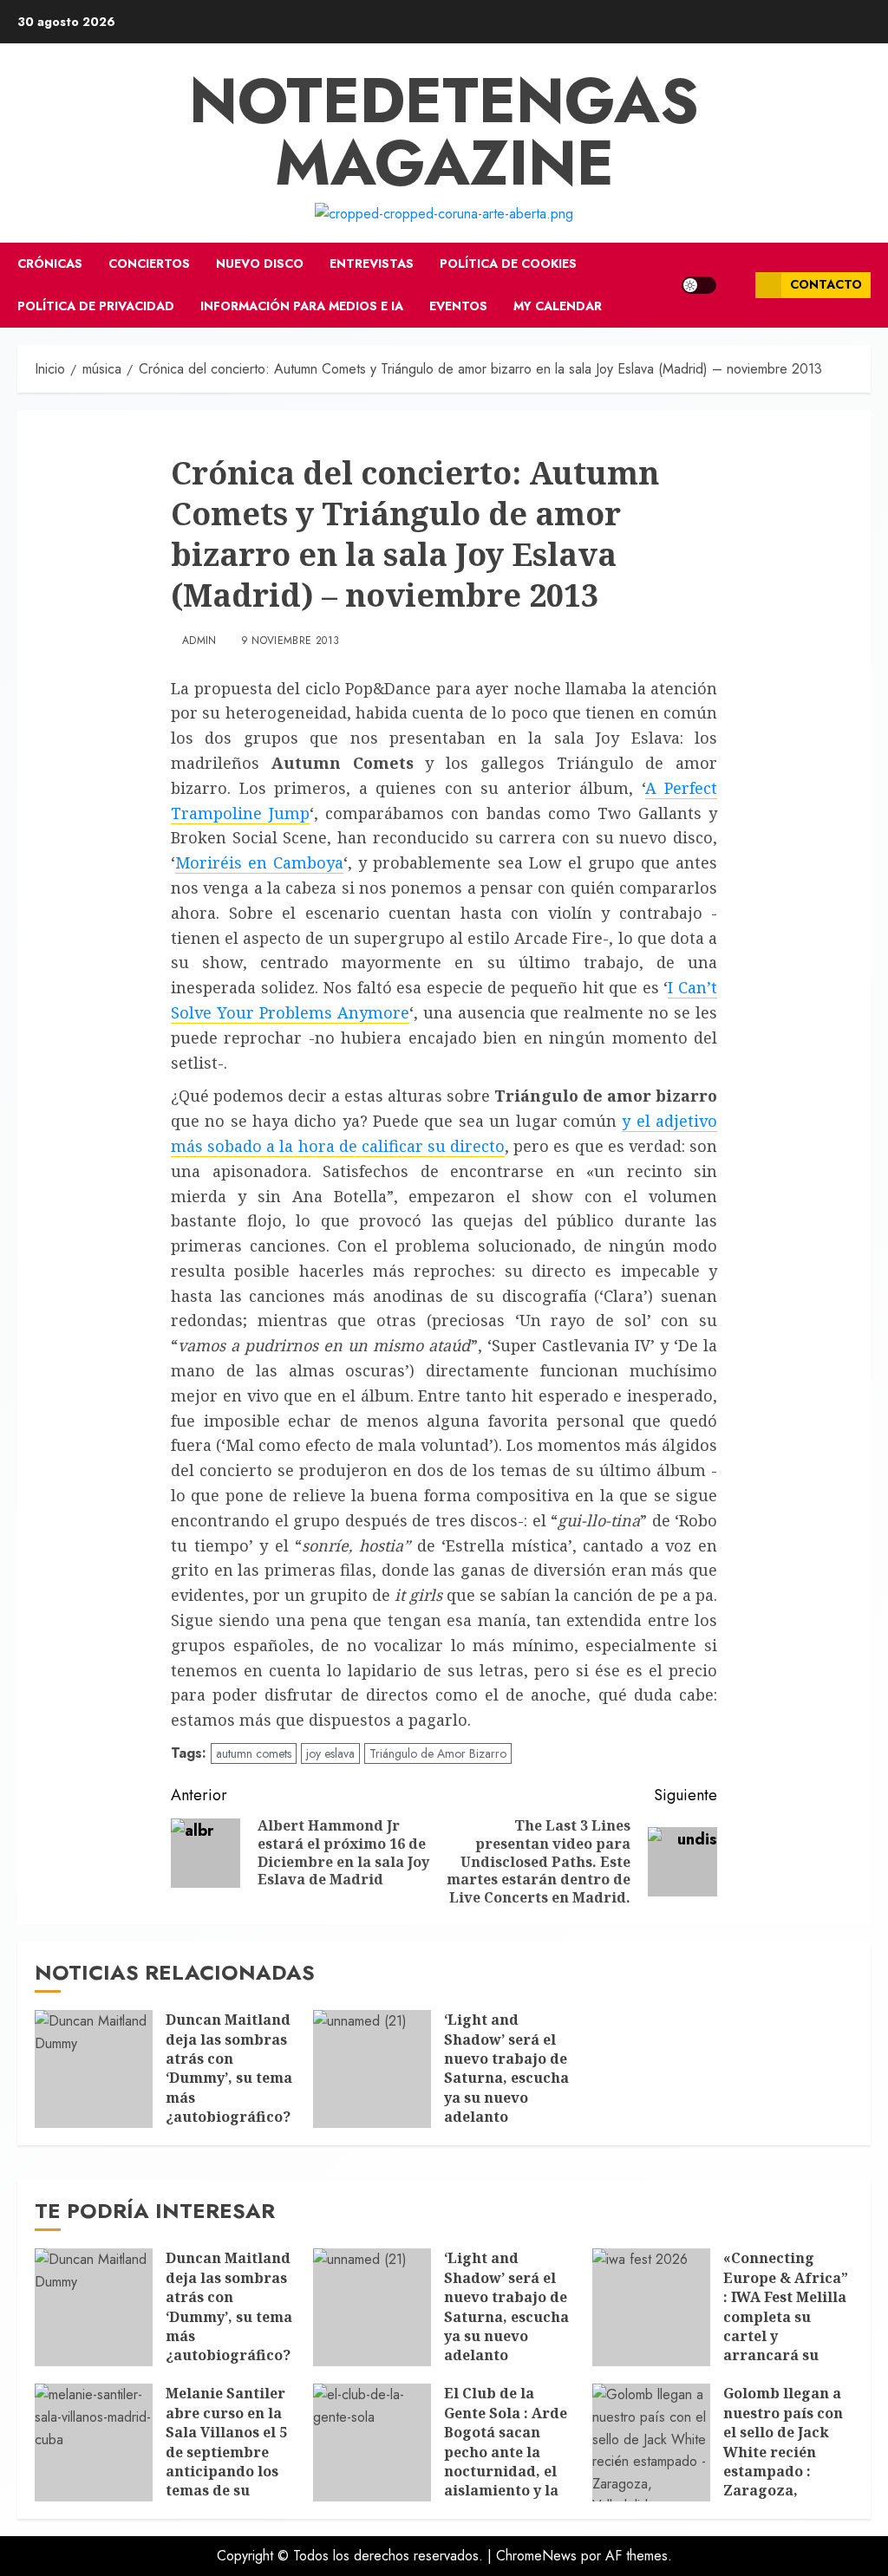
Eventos (458, 306)
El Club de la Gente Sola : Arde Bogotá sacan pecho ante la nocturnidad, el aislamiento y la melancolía (506, 2451)
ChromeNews (536, 2556)
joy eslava (330, 1753)
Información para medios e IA (302, 306)
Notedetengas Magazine (444, 132)
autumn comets (254, 1753)
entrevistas (372, 263)
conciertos (149, 263)
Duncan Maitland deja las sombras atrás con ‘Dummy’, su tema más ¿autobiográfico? (229, 2068)
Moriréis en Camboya (259, 862)
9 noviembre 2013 (291, 641)
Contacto (826, 284)
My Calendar (558, 306)
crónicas (50, 263)
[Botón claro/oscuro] (699, 285)
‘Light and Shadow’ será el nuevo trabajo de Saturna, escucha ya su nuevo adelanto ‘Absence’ (506, 2078)
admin (199, 641)
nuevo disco (260, 263)
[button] (736, 285)
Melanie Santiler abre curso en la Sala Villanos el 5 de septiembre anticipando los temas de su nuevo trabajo (226, 2451)
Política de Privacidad (96, 306)
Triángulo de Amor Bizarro (438, 1753)
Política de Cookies (508, 263)
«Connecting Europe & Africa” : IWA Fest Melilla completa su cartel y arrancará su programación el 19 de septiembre (786, 2326)
